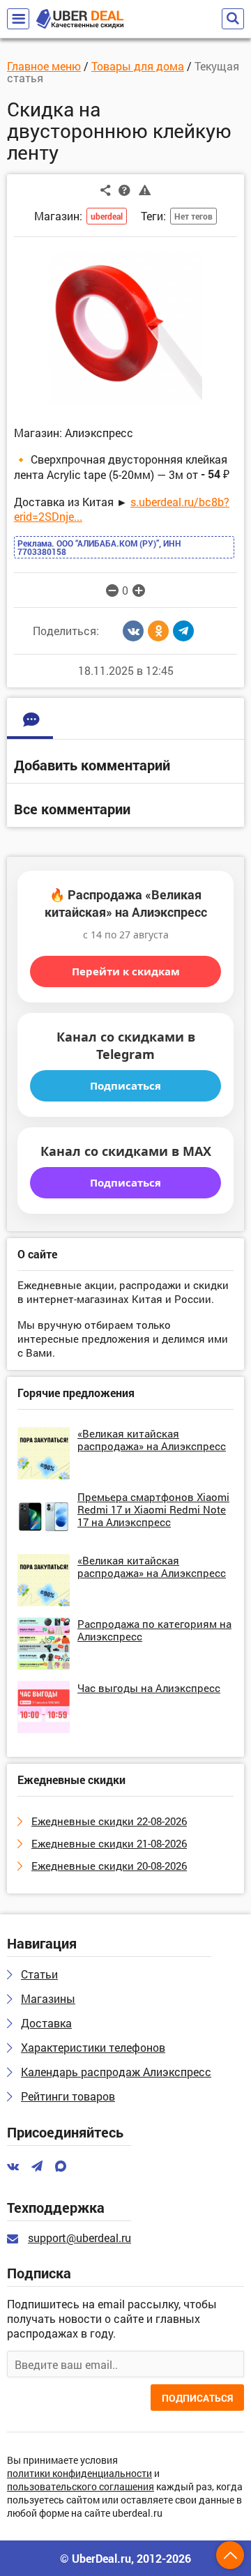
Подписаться (125, 1085)
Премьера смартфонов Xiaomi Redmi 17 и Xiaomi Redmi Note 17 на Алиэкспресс (153, 1509)
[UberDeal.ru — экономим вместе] (80, 19)
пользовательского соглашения (81, 2487)
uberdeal (107, 216)
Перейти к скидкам (126, 971)
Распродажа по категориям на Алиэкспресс (154, 1630)
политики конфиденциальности (79, 2474)
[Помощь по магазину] (124, 190)
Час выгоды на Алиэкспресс (149, 1688)
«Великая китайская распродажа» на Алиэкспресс (152, 1440)
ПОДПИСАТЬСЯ (197, 2398)
